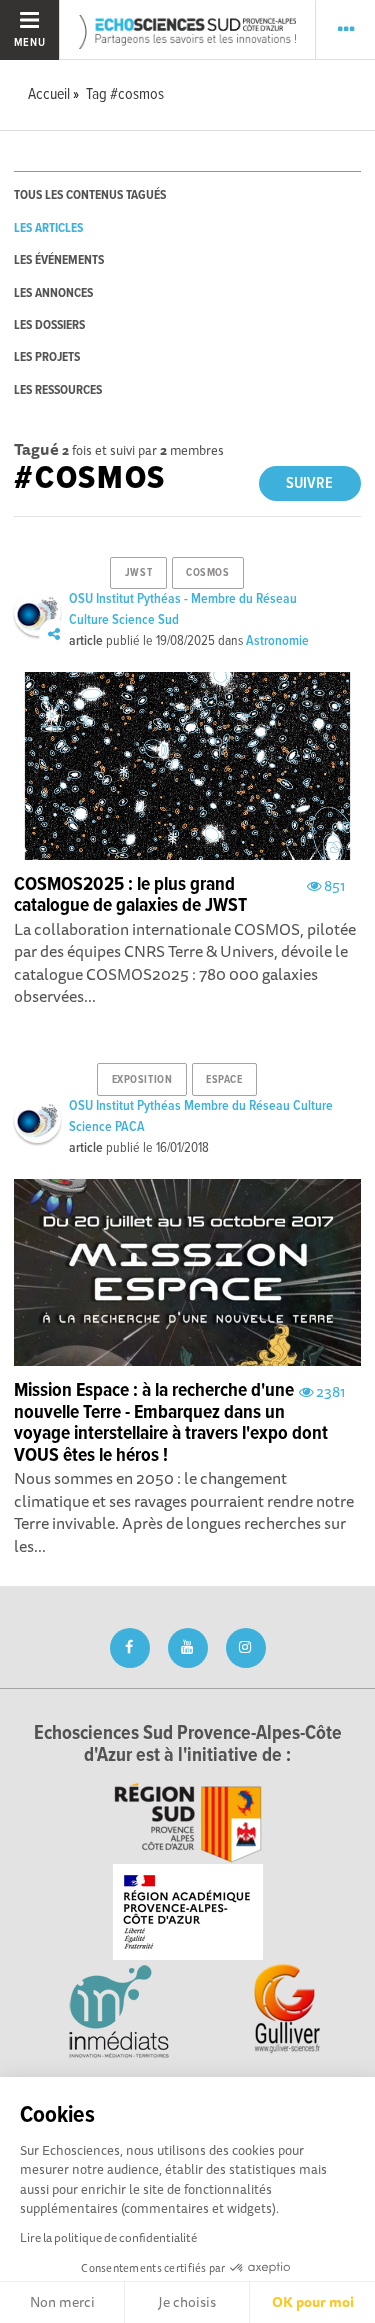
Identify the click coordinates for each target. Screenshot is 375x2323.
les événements (59, 260)
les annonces (53, 293)
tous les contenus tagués (90, 195)
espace (224, 1080)
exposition (142, 1080)
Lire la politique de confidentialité (108, 2237)
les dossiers (49, 325)
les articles (48, 228)
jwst (138, 573)
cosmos (207, 573)
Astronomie (277, 641)
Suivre (309, 483)
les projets (47, 357)
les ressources (58, 390)
